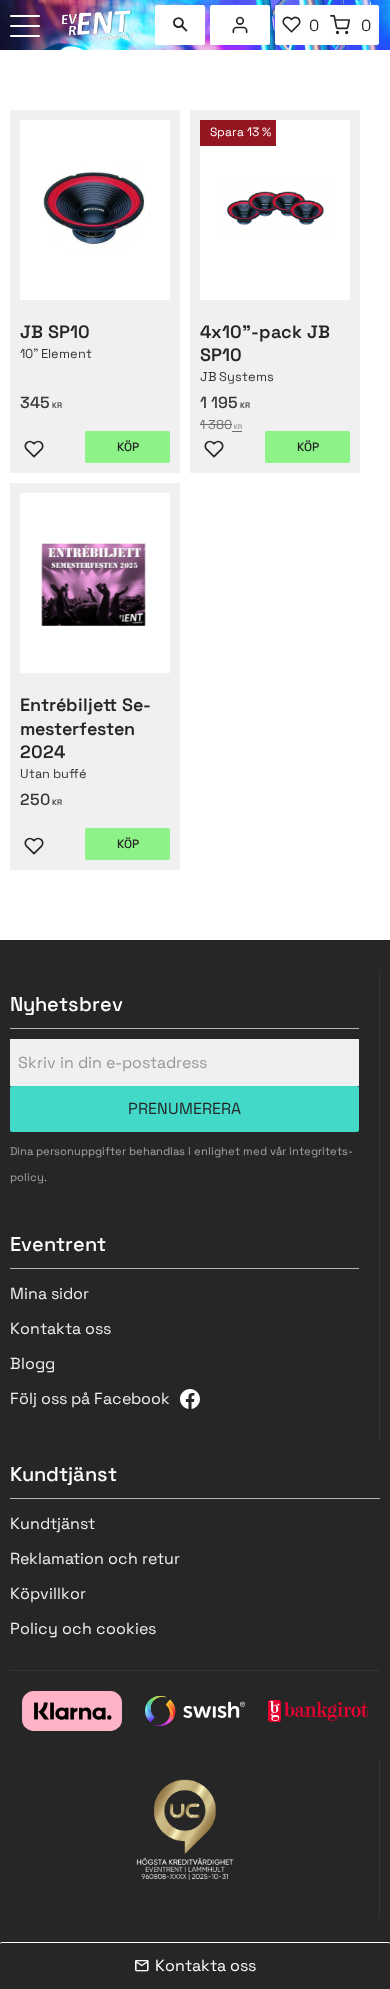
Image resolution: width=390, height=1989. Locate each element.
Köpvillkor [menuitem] (48, 1593)
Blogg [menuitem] (32, 1363)
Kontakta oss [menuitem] (60, 1328)
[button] (27, 27)
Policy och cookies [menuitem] (83, 1628)
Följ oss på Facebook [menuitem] (90, 1398)
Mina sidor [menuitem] (240, 25)
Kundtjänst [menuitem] (52, 1523)
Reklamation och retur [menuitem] (95, 1558)
